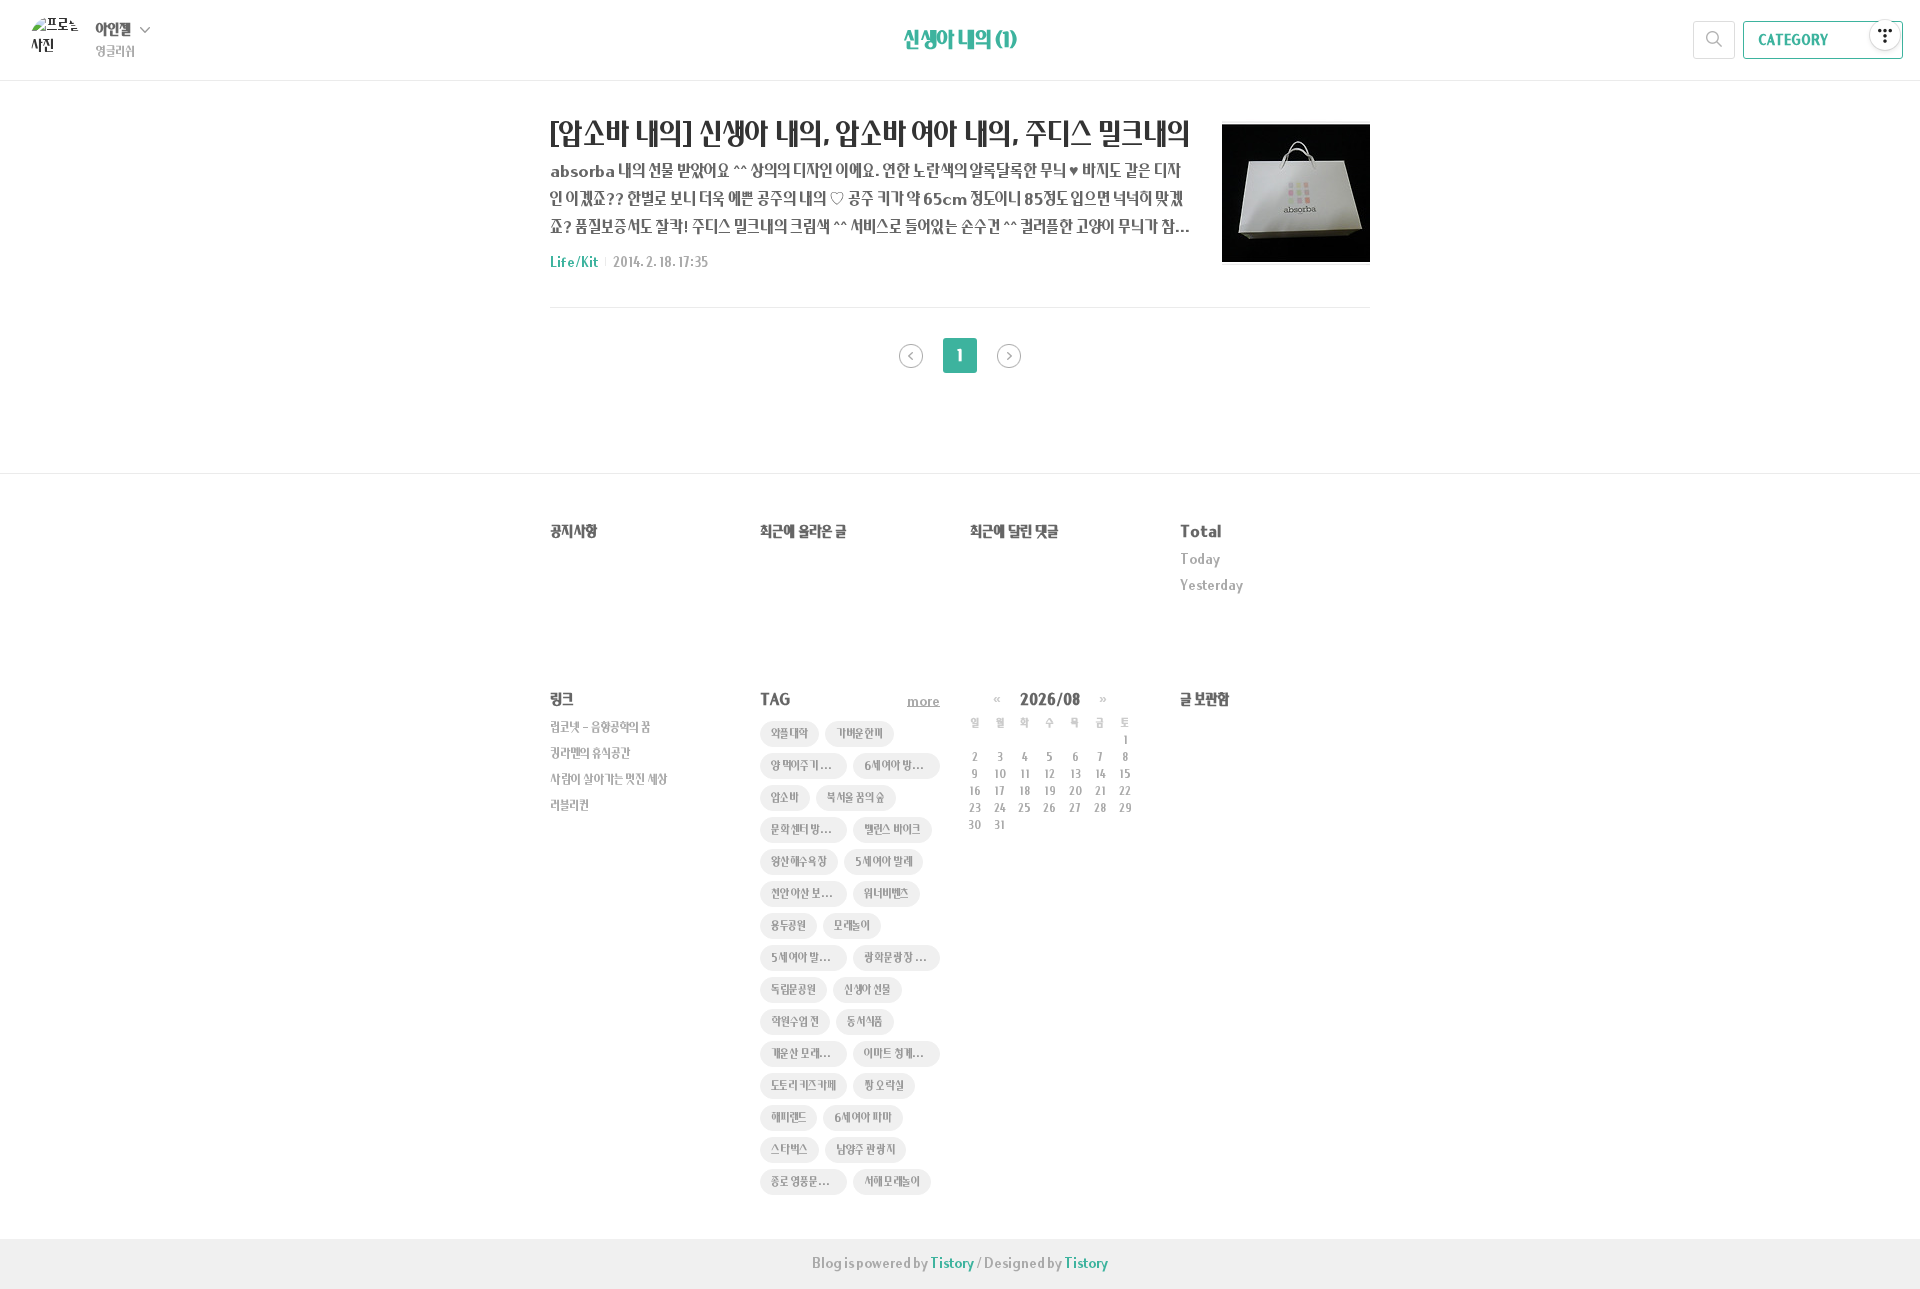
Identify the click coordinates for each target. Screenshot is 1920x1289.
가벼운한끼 (859, 734)
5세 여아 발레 (883, 862)
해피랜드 (788, 1118)
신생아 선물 (867, 990)
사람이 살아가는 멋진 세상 (609, 780)
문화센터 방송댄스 (809, 830)
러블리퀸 (569, 806)
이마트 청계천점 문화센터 (902, 1054)
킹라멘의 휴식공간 (590, 754)
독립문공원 (793, 990)
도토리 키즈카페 (803, 1086)
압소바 (785, 798)
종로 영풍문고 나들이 (809, 1182)
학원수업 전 (795, 1022)
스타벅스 (789, 1150)
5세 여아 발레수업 (808, 958)
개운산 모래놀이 (804, 1054)
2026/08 (1050, 700)
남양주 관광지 (865, 1150)
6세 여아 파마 (863, 1118)
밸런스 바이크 (892, 830)
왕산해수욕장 (799, 862)
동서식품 (865, 1022)
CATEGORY (1794, 41)
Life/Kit (574, 263)
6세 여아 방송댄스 (901, 766)
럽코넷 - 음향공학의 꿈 (600, 728)
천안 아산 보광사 (806, 894)
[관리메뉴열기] (1885, 35)
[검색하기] (1714, 40)
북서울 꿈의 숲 (856, 798)
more (923, 702)
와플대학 (789, 734)
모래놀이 (852, 926)
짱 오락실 (884, 1086)
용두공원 (788, 926)
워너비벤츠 (886, 894)
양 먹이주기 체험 (804, 766)
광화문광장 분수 (898, 958)
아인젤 (115, 30)
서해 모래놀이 (892, 1182)
